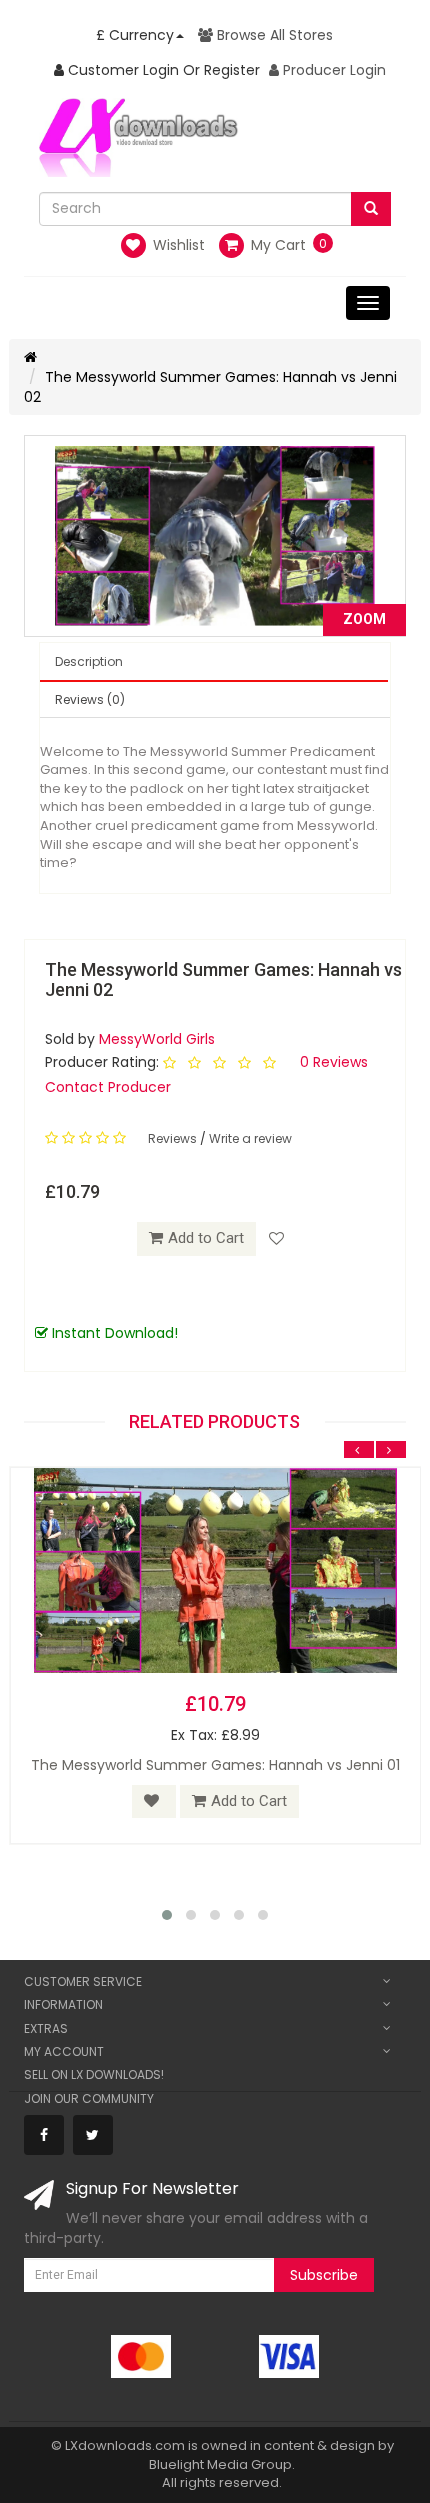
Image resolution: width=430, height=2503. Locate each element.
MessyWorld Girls (157, 1039)
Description (89, 661)
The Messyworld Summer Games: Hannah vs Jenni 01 (215, 1765)
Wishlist (177, 245)
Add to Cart (206, 1238)
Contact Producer (108, 1087)
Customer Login (121, 70)
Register (232, 70)
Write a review (250, 1138)
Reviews (174, 1138)
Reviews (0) (90, 699)
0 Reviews (334, 1062)
